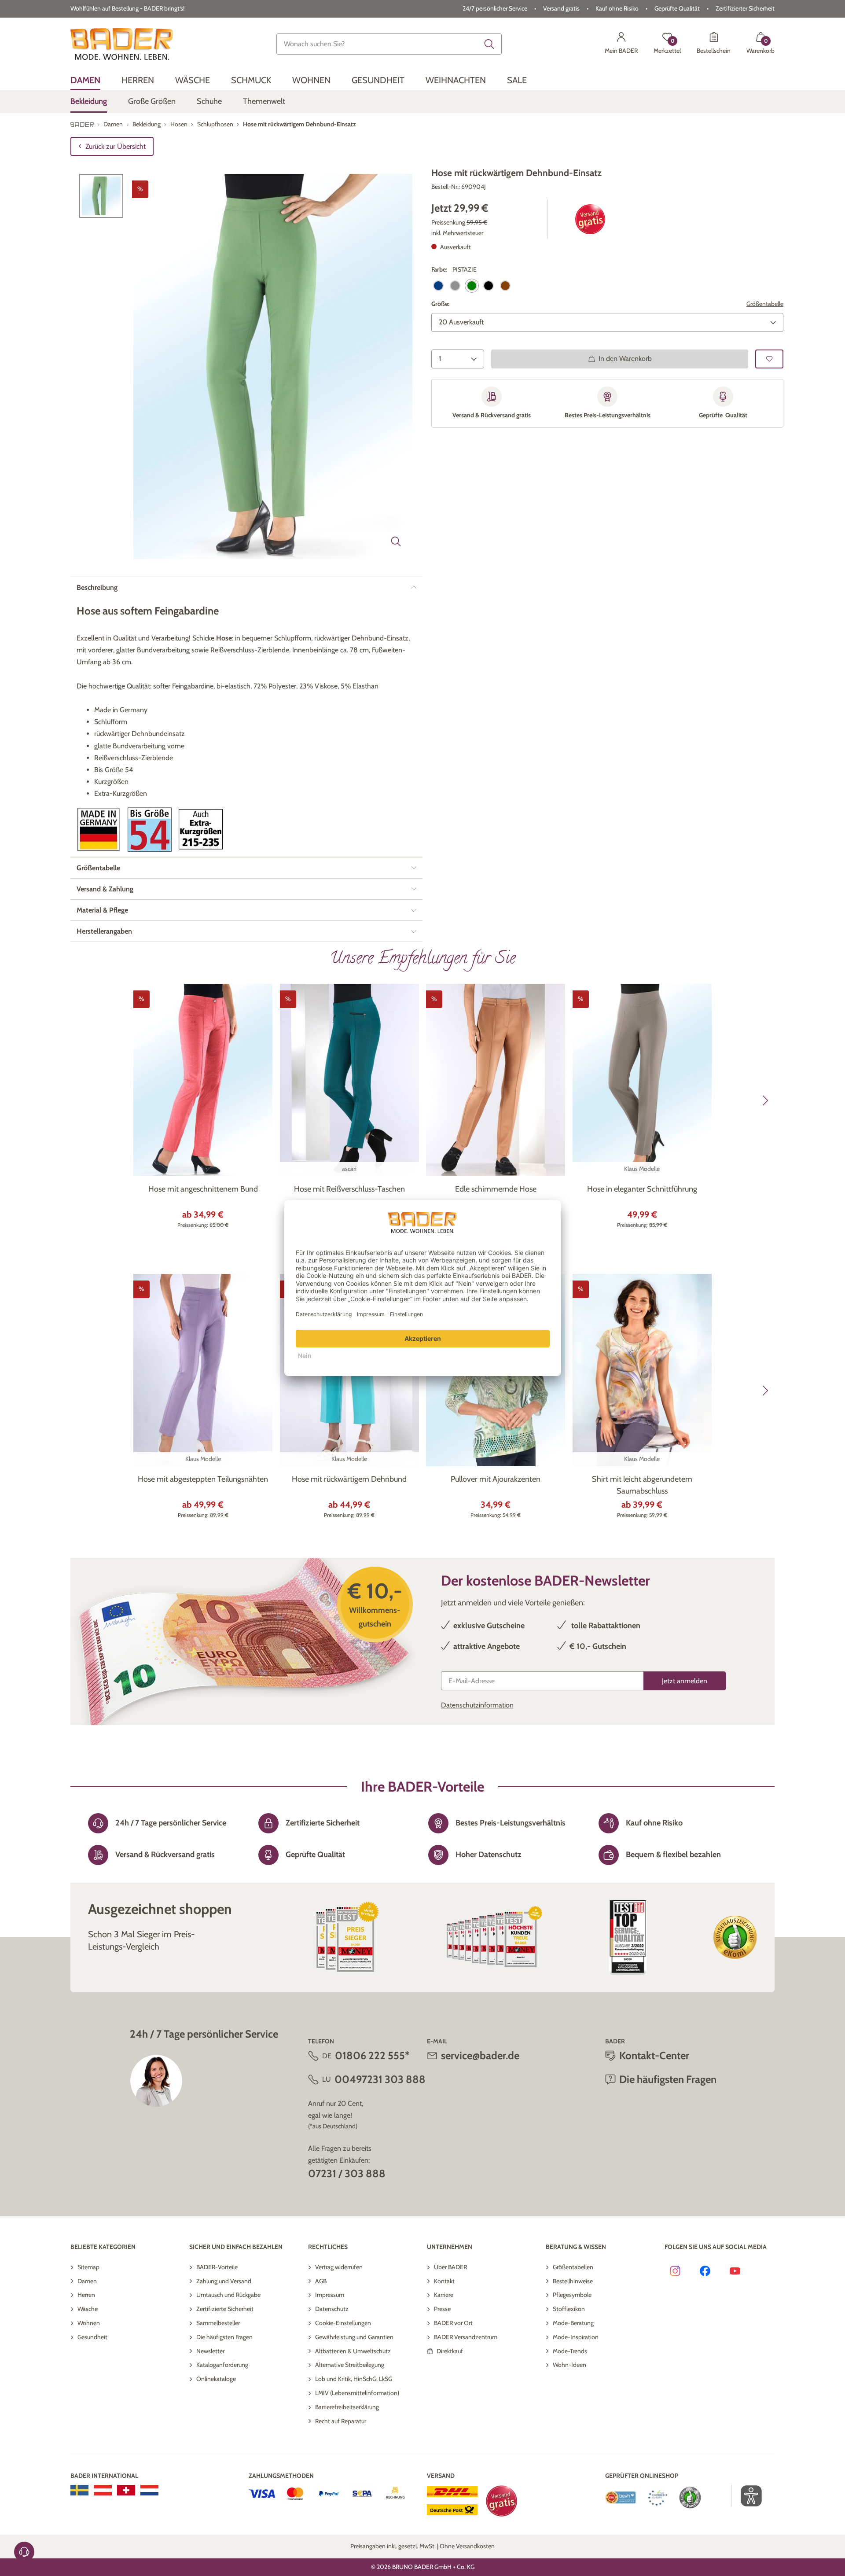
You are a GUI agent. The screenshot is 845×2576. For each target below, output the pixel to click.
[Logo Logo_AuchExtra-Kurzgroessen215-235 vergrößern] (201, 829)
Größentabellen (573, 2267)
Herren (86, 2295)
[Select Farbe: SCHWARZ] (489, 286)
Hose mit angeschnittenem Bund (203, 1189)
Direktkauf (450, 2351)
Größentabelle (765, 304)
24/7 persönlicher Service (495, 8)
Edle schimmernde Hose (496, 1189)
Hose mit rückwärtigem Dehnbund (349, 1479)
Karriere (444, 2295)
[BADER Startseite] (122, 44)
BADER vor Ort (453, 2323)
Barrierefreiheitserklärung (347, 2407)
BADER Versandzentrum (466, 2337)
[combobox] (389, 44)
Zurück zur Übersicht (116, 146)
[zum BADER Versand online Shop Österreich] (103, 2490)
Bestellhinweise (573, 2281)
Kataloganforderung (222, 2365)
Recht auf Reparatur (341, 2421)
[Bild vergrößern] (396, 541)
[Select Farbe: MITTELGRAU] (455, 286)
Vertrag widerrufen (339, 2267)
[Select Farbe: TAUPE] (505, 286)
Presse (442, 2309)
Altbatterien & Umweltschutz (353, 2351)
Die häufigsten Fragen (224, 2337)
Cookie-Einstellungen (343, 2323)
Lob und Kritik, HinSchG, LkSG (354, 2379)
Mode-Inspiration (576, 2337)
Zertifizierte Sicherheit (225, 2309)
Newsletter (210, 2351)
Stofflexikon (569, 2309)
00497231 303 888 (380, 2079)
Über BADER (450, 2267)
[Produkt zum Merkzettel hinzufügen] (769, 359)
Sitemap (88, 2267)
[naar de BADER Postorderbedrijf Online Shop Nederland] (149, 2490)
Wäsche (88, 2309)
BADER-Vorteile (217, 2267)
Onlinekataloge (216, 2379)
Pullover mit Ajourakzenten (496, 1479)
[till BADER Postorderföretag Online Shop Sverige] (79, 2490)
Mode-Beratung (573, 2323)
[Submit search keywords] (489, 44)
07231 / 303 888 (347, 2173)
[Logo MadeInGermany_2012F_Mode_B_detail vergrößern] (99, 830)
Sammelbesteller (218, 2323)
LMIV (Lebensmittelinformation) (357, 2393)
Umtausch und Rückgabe (228, 2295)
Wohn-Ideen (569, 2365)
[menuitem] (85, 80)
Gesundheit (92, 2337)
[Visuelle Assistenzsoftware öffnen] (747, 2496)
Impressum (330, 2295)
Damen (87, 2281)
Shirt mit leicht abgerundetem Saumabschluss (642, 1485)
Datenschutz (332, 2309)
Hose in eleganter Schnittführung (642, 1189)
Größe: (440, 304)
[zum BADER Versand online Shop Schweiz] (126, 2490)
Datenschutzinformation (477, 1705)
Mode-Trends (570, 2351)
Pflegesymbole (572, 2295)
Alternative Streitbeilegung (350, 2365)
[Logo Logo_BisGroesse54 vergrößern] (150, 830)
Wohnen (89, 2323)
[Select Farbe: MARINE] (438, 286)
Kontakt (444, 2281)
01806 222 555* (372, 2055)
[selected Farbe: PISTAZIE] (472, 286)
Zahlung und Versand (224, 2281)
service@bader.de (480, 2055)
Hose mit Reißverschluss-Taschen (349, 1189)
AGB (321, 2281)
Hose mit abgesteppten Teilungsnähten (203, 1479)
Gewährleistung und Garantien (354, 2337)
